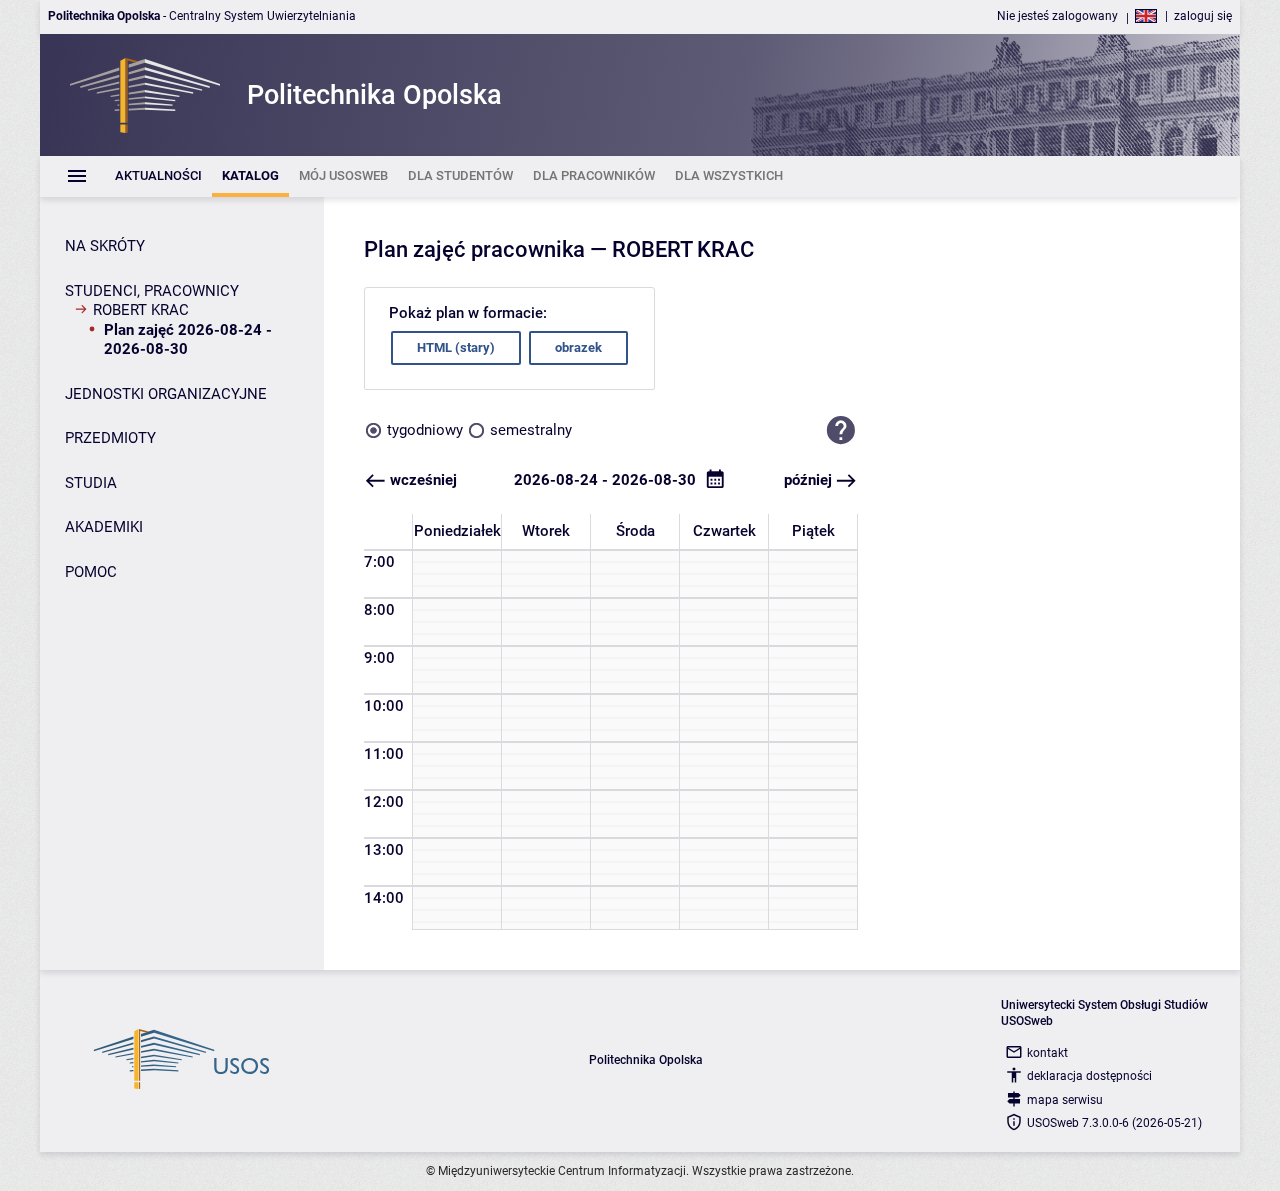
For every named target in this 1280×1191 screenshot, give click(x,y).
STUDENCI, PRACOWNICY (152, 291)
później (808, 480)
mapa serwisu (1065, 1100)
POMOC (91, 572)
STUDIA (91, 483)
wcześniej (423, 480)
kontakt (1047, 1053)
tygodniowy (425, 430)
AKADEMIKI (104, 527)
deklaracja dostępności (1089, 1076)
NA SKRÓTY (105, 246)
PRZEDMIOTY (110, 438)
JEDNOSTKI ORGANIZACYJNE (166, 394)
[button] (841, 431)
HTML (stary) (456, 347)
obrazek (578, 347)
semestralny (531, 430)
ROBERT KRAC (141, 310)
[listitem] (158, 176)
